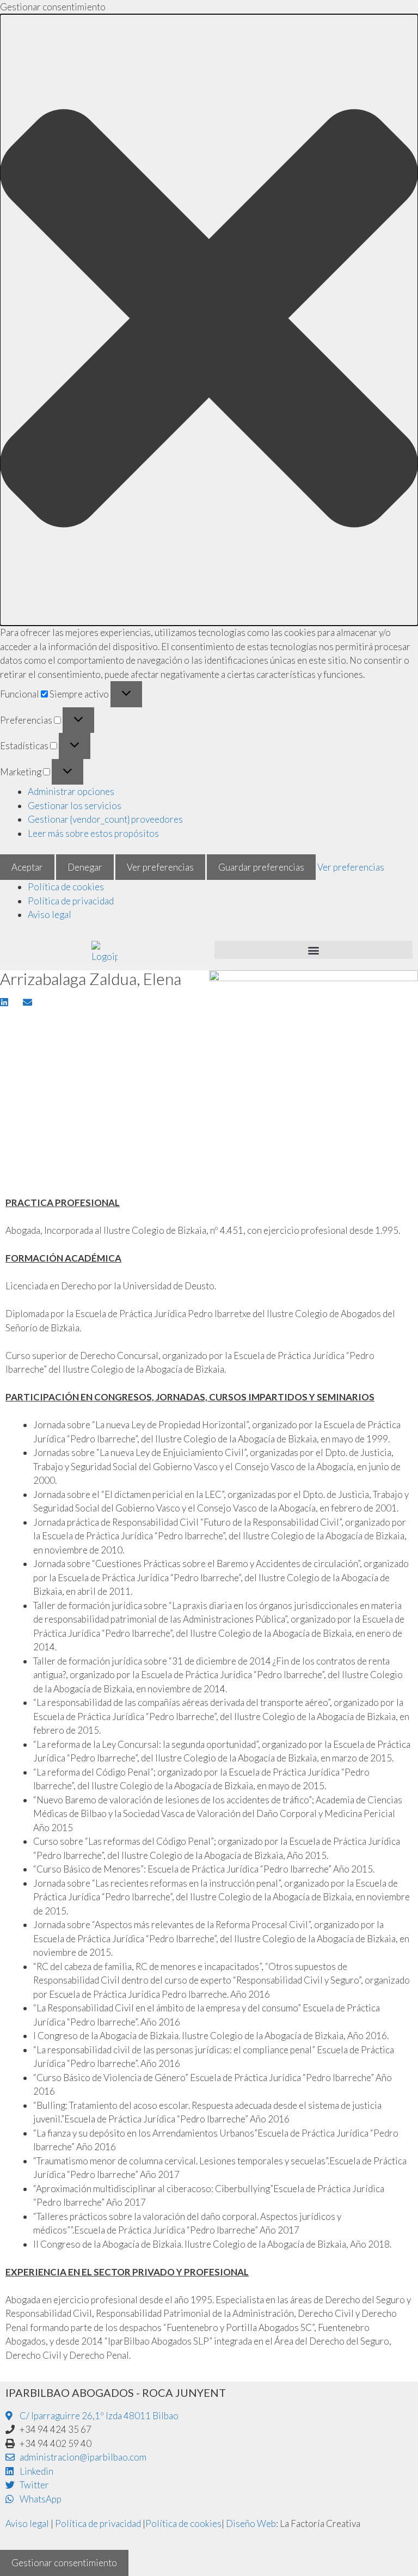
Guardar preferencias (261, 867)
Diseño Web (251, 2523)
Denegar (85, 867)
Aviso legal (50, 914)
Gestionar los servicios (75, 806)
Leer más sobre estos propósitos (93, 833)
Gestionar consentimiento (64, 2563)
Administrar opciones (71, 791)
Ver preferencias (160, 867)
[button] (209, 320)
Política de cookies (66, 887)
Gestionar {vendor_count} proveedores (105, 819)
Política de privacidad (71, 901)
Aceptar (27, 867)
